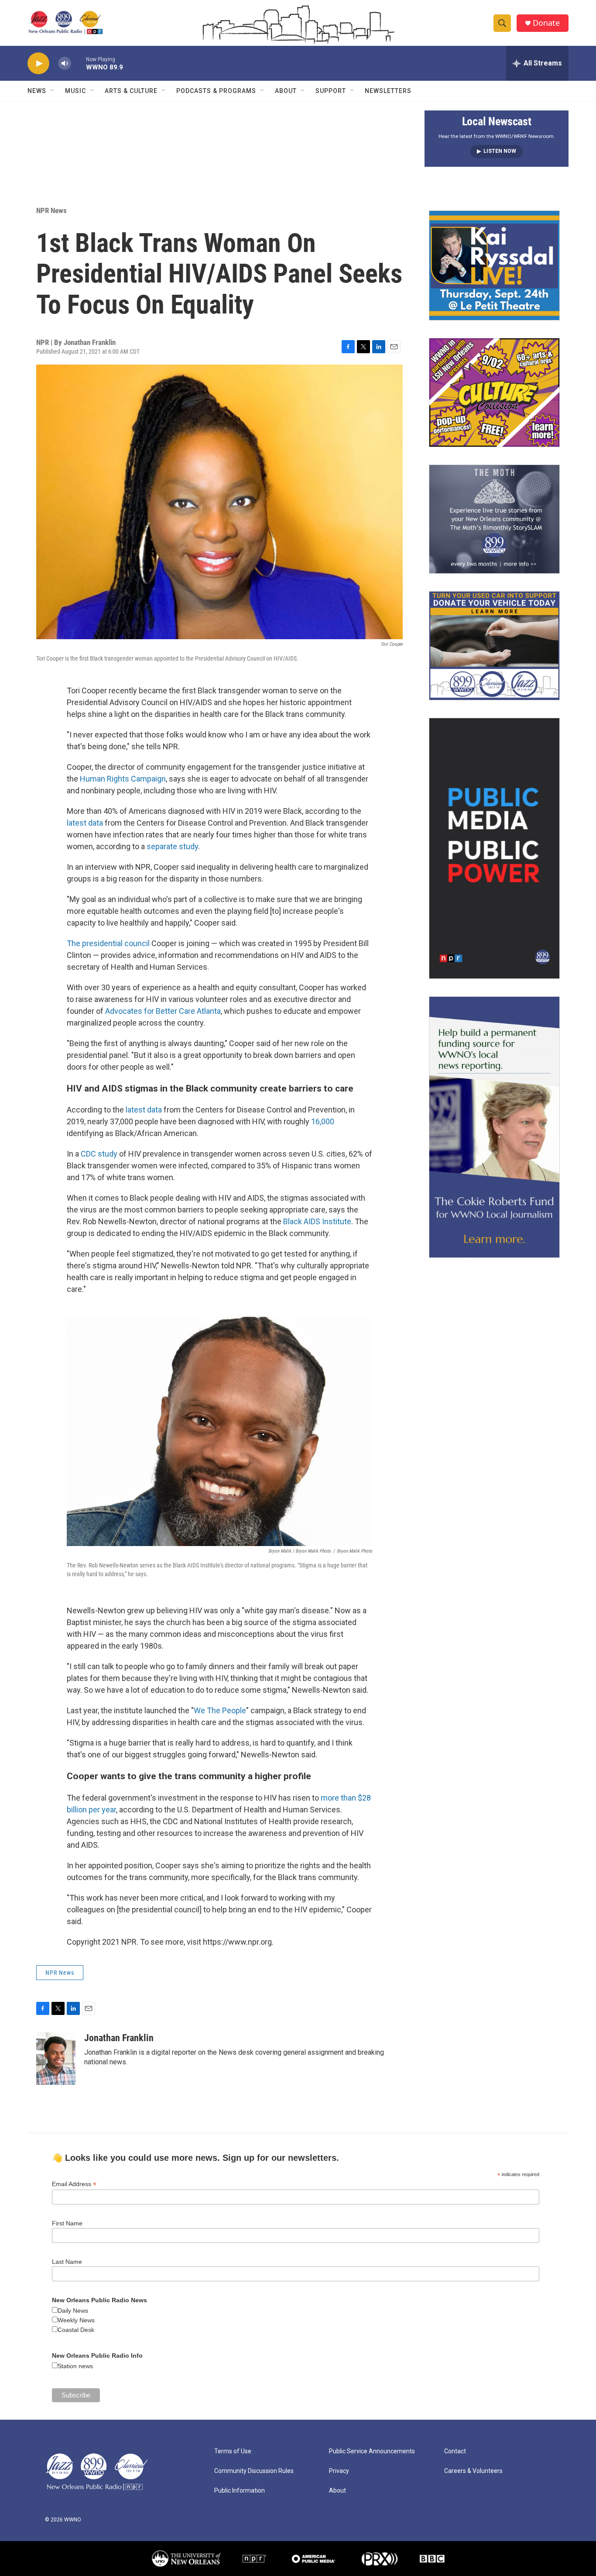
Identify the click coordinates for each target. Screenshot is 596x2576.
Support (331, 91)
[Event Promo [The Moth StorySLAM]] (494, 519)
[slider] (79, 63)
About (286, 91)
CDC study (100, 1154)
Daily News (73, 2311)
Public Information (240, 2491)
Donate (546, 23)
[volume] (65, 64)
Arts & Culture (131, 91)
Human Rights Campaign (123, 779)
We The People (220, 1710)
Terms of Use (233, 2451)
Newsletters (388, 91)
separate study (172, 846)
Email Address (74, 2184)
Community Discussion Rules (254, 2471)
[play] (38, 64)
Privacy (339, 2471)
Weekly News (76, 2320)
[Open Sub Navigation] (53, 91)
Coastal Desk (76, 2330)
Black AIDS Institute (317, 1221)
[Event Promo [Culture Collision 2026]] (494, 393)
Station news (75, 2366)
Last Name (67, 2262)
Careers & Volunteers (473, 2471)
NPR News (51, 210)
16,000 (323, 1121)
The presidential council (108, 943)
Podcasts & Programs (216, 91)
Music (75, 91)
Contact (455, 2451)
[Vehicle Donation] (494, 646)
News (37, 91)
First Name (67, 2223)
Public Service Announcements (372, 2451)
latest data (85, 823)
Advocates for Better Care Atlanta (163, 1011)
